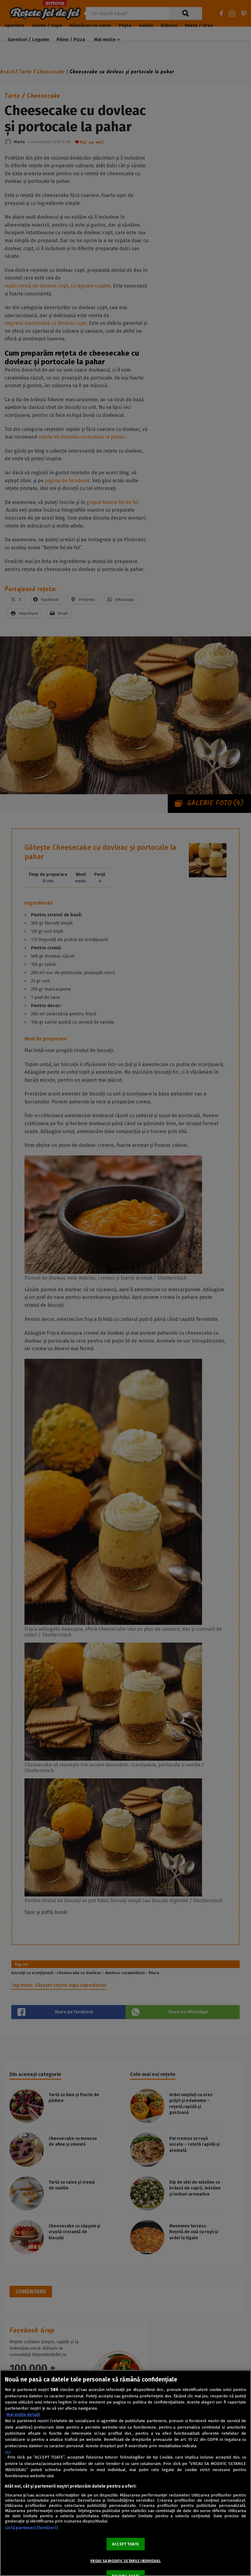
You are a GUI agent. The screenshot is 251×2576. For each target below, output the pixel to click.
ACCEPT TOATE (125, 2544)
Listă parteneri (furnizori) (31, 2528)
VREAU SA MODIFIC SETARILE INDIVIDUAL (125, 2561)
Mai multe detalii (23, 2415)
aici (8, 2452)
